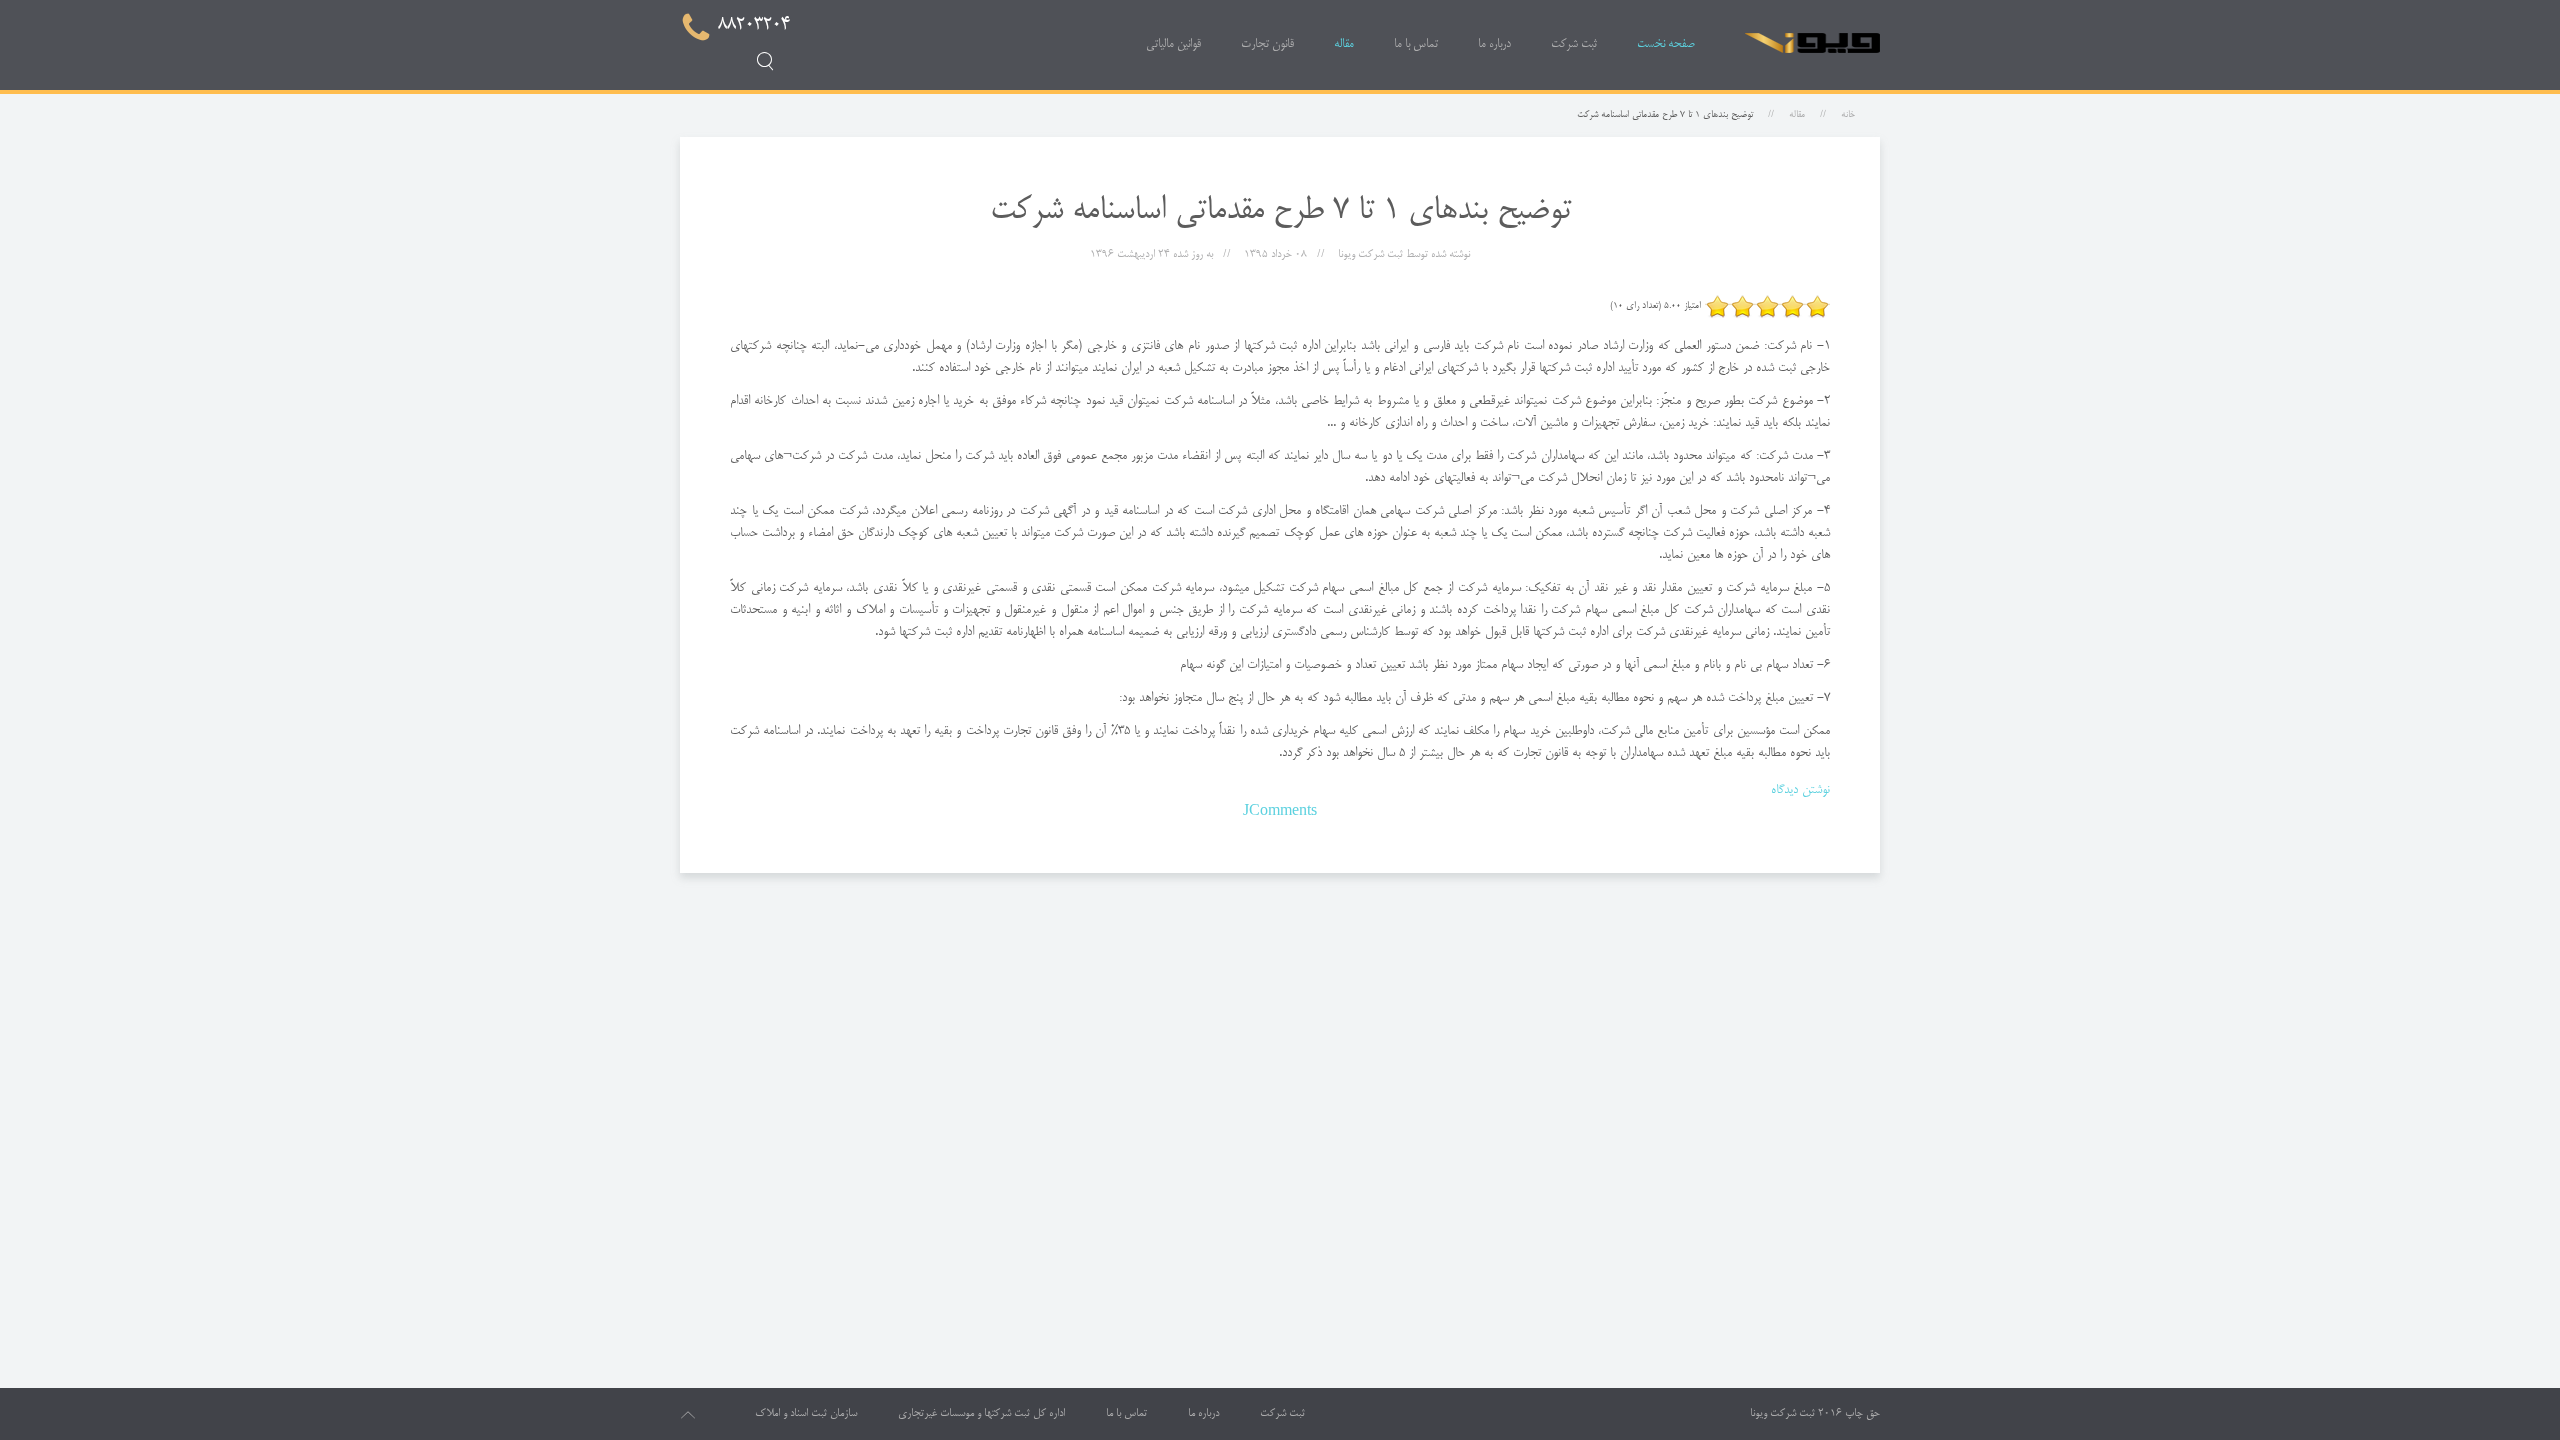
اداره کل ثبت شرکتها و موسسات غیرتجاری (981, 1414)
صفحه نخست (1666, 44)
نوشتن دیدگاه (1800, 790)
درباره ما (1494, 44)
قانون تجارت (1267, 44)
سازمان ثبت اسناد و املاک (806, 1414)
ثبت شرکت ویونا (1782, 1414)
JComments (1280, 812)
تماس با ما (1416, 44)
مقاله (1344, 44)
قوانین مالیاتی (1173, 44)
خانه (1848, 115)
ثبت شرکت (1574, 44)
